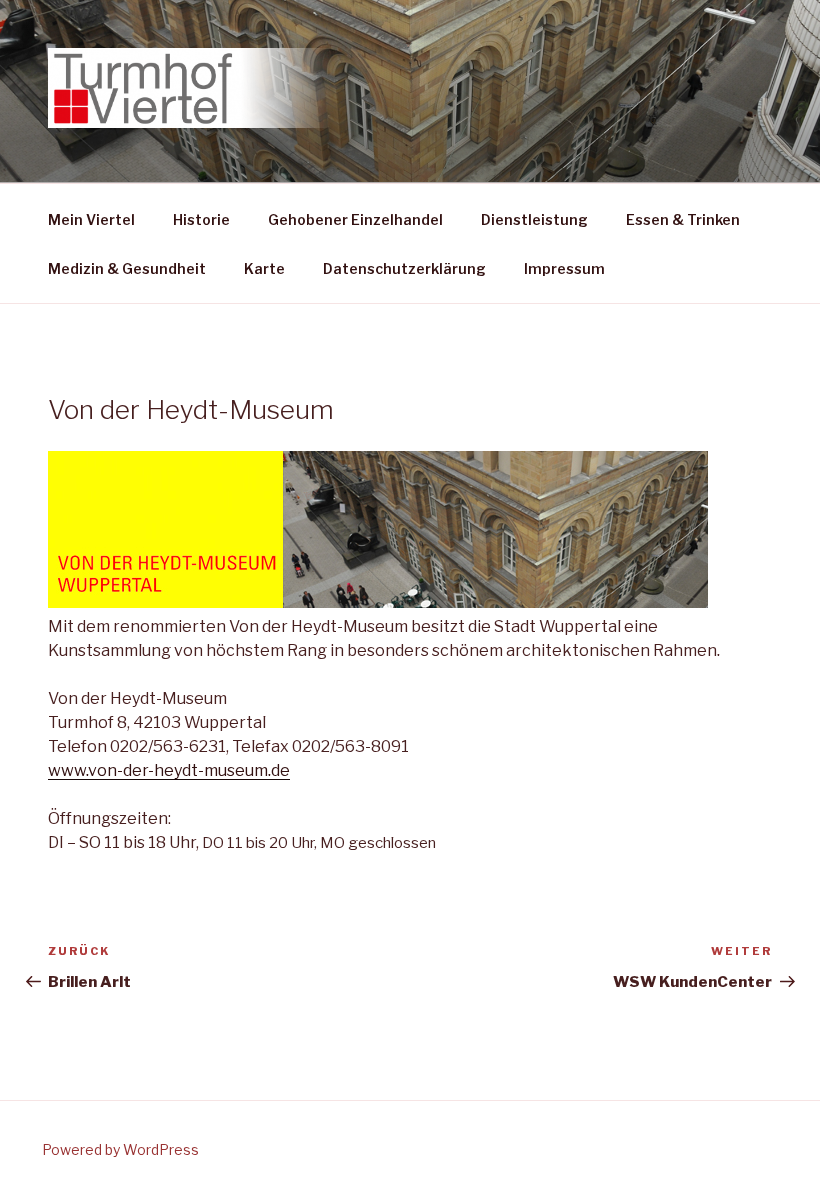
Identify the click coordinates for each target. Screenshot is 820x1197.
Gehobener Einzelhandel (355, 219)
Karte (264, 268)
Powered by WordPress (120, 1149)
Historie (201, 219)
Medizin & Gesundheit (127, 268)
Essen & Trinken (683, 219)
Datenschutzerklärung (404, 268)
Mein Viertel (91, 219)
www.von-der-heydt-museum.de (169, 770)
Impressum (564, 268)
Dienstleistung (534, 219)
